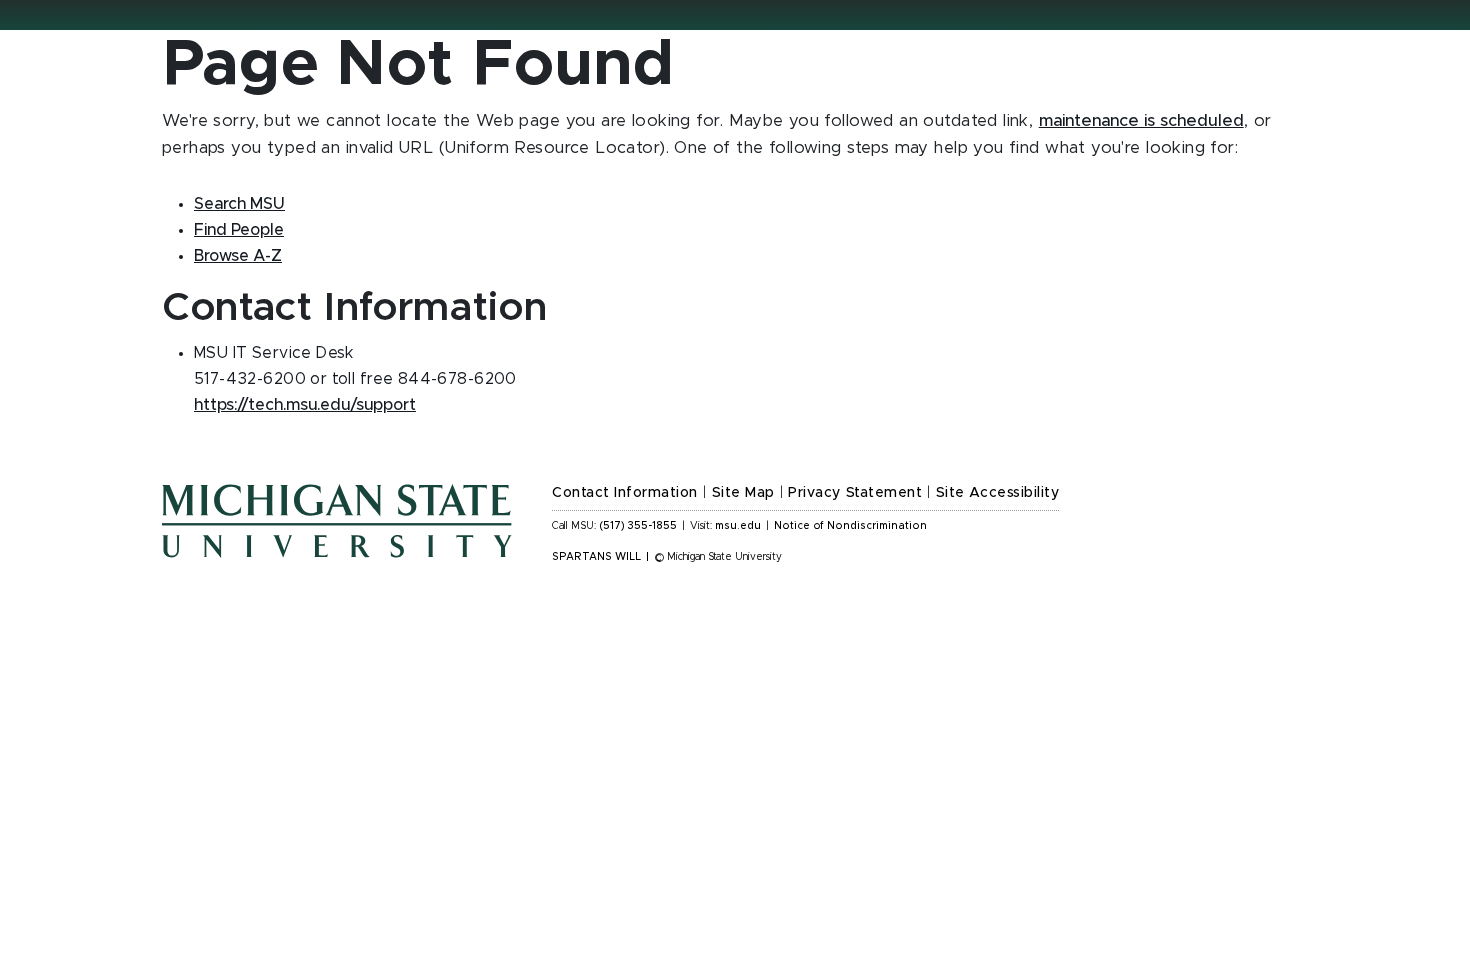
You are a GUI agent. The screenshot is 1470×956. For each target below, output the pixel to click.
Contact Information (625, 493)
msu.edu (738, 526)
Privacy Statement (855, 493)
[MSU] (337, 520)
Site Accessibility (998, 493)
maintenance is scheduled (1141, 121)
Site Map (743, 493)
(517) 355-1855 (638, 526)
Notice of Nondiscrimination (850, 526)
